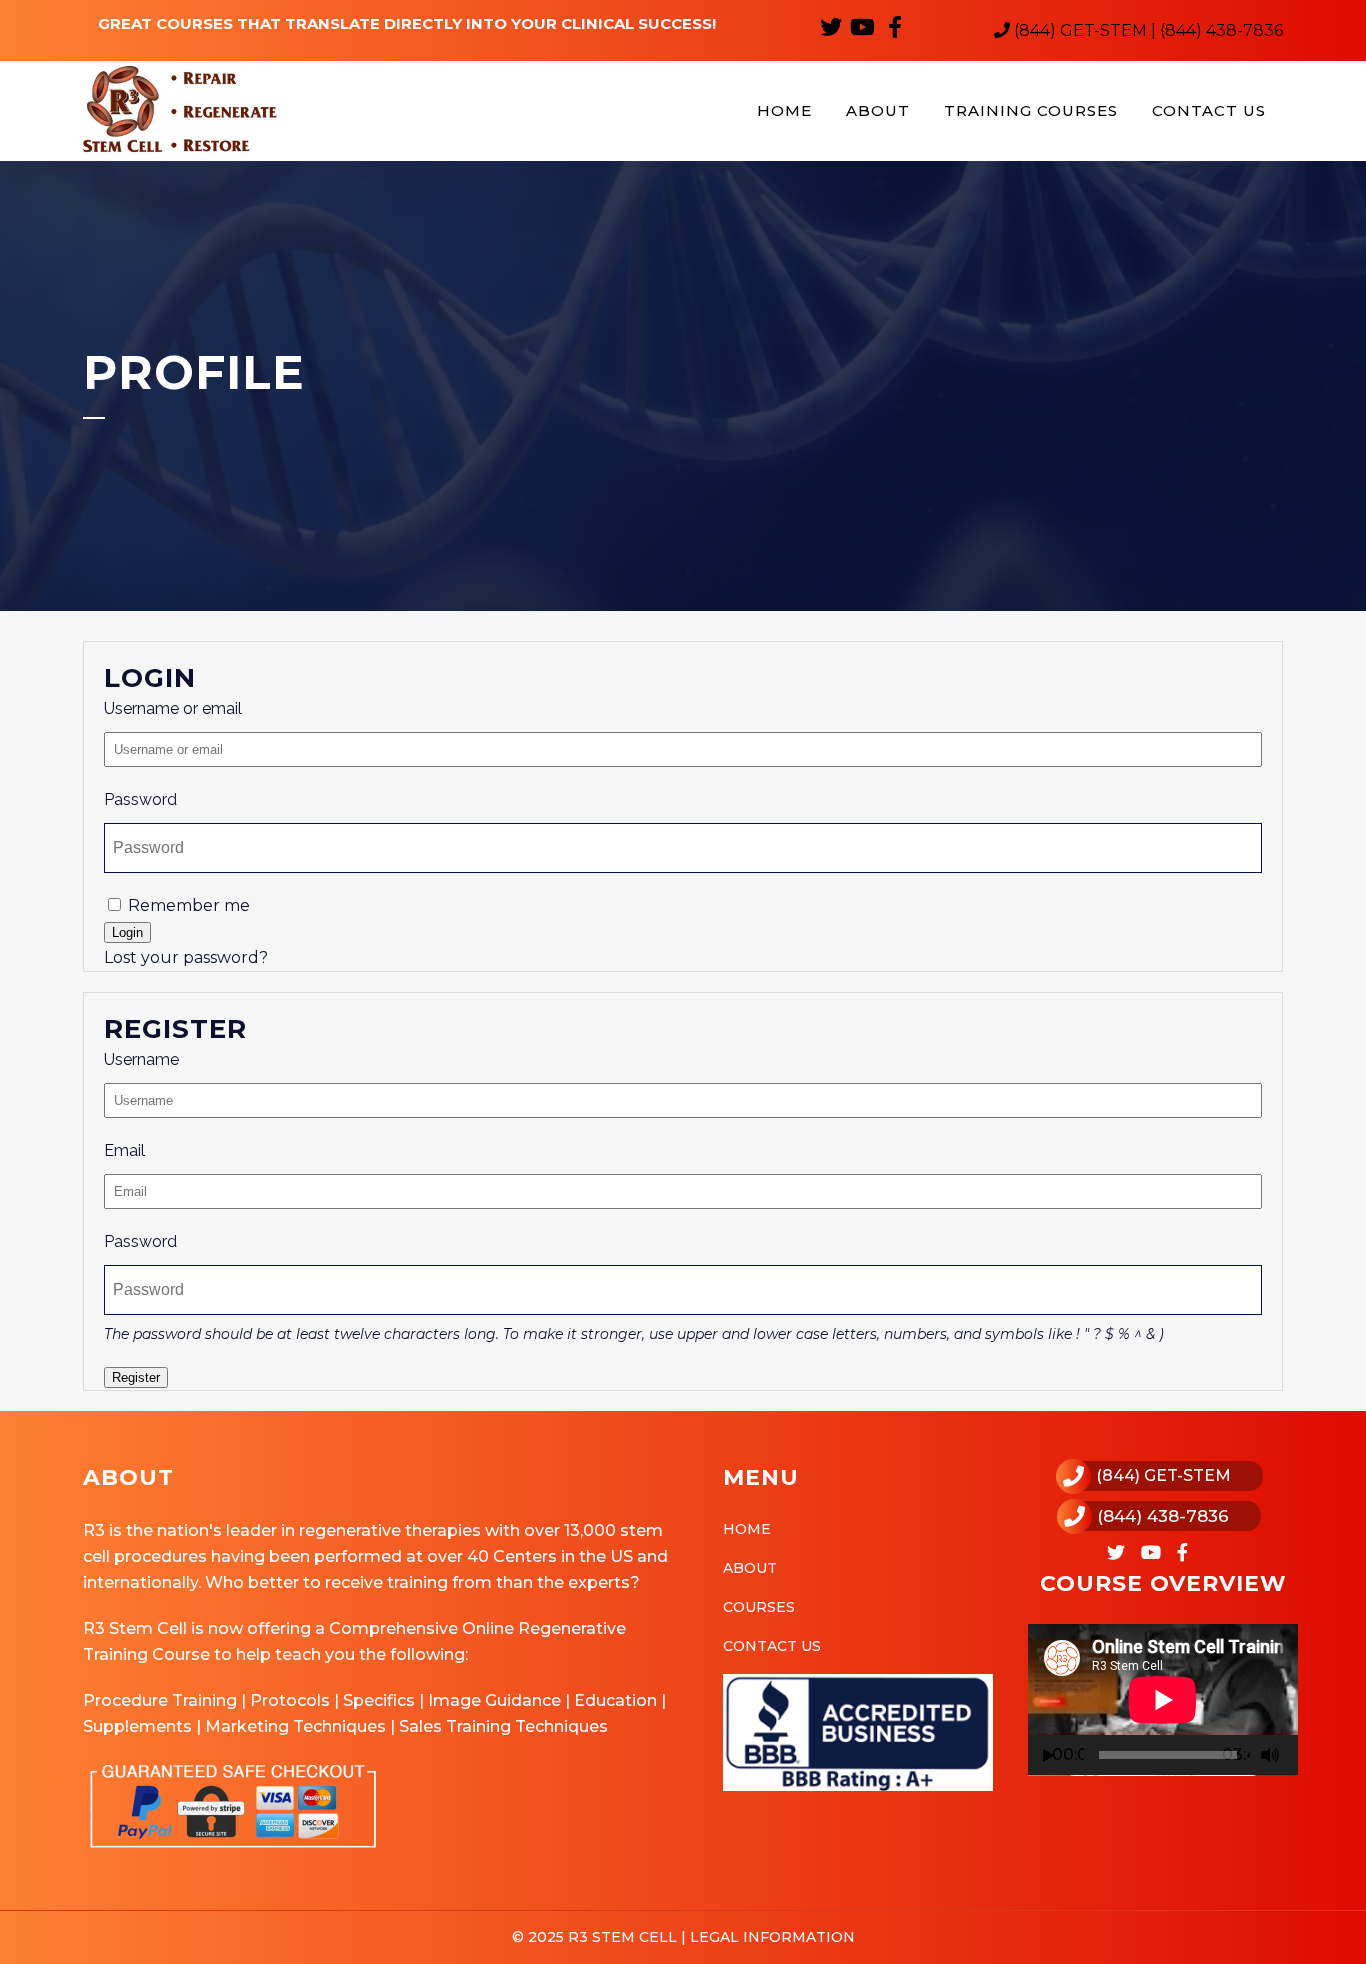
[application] (1163, 1700)
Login (127, 932)
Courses (759, 1607)
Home (747, 1529)
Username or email (173, 708)
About (750, 1568)
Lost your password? (186, 957)
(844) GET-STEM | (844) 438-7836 (1146, 30)
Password (140, 799)
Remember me (187, 905)
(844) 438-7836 (1163, 1516)
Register (136, 1377)
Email (124, 1150)
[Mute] (1270, 1755)
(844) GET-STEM (1163, 1475)
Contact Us (772, 1646)
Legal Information (770, 1937)
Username (141, 1059)
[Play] (1049, 1755)
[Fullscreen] (1295, 1755)
